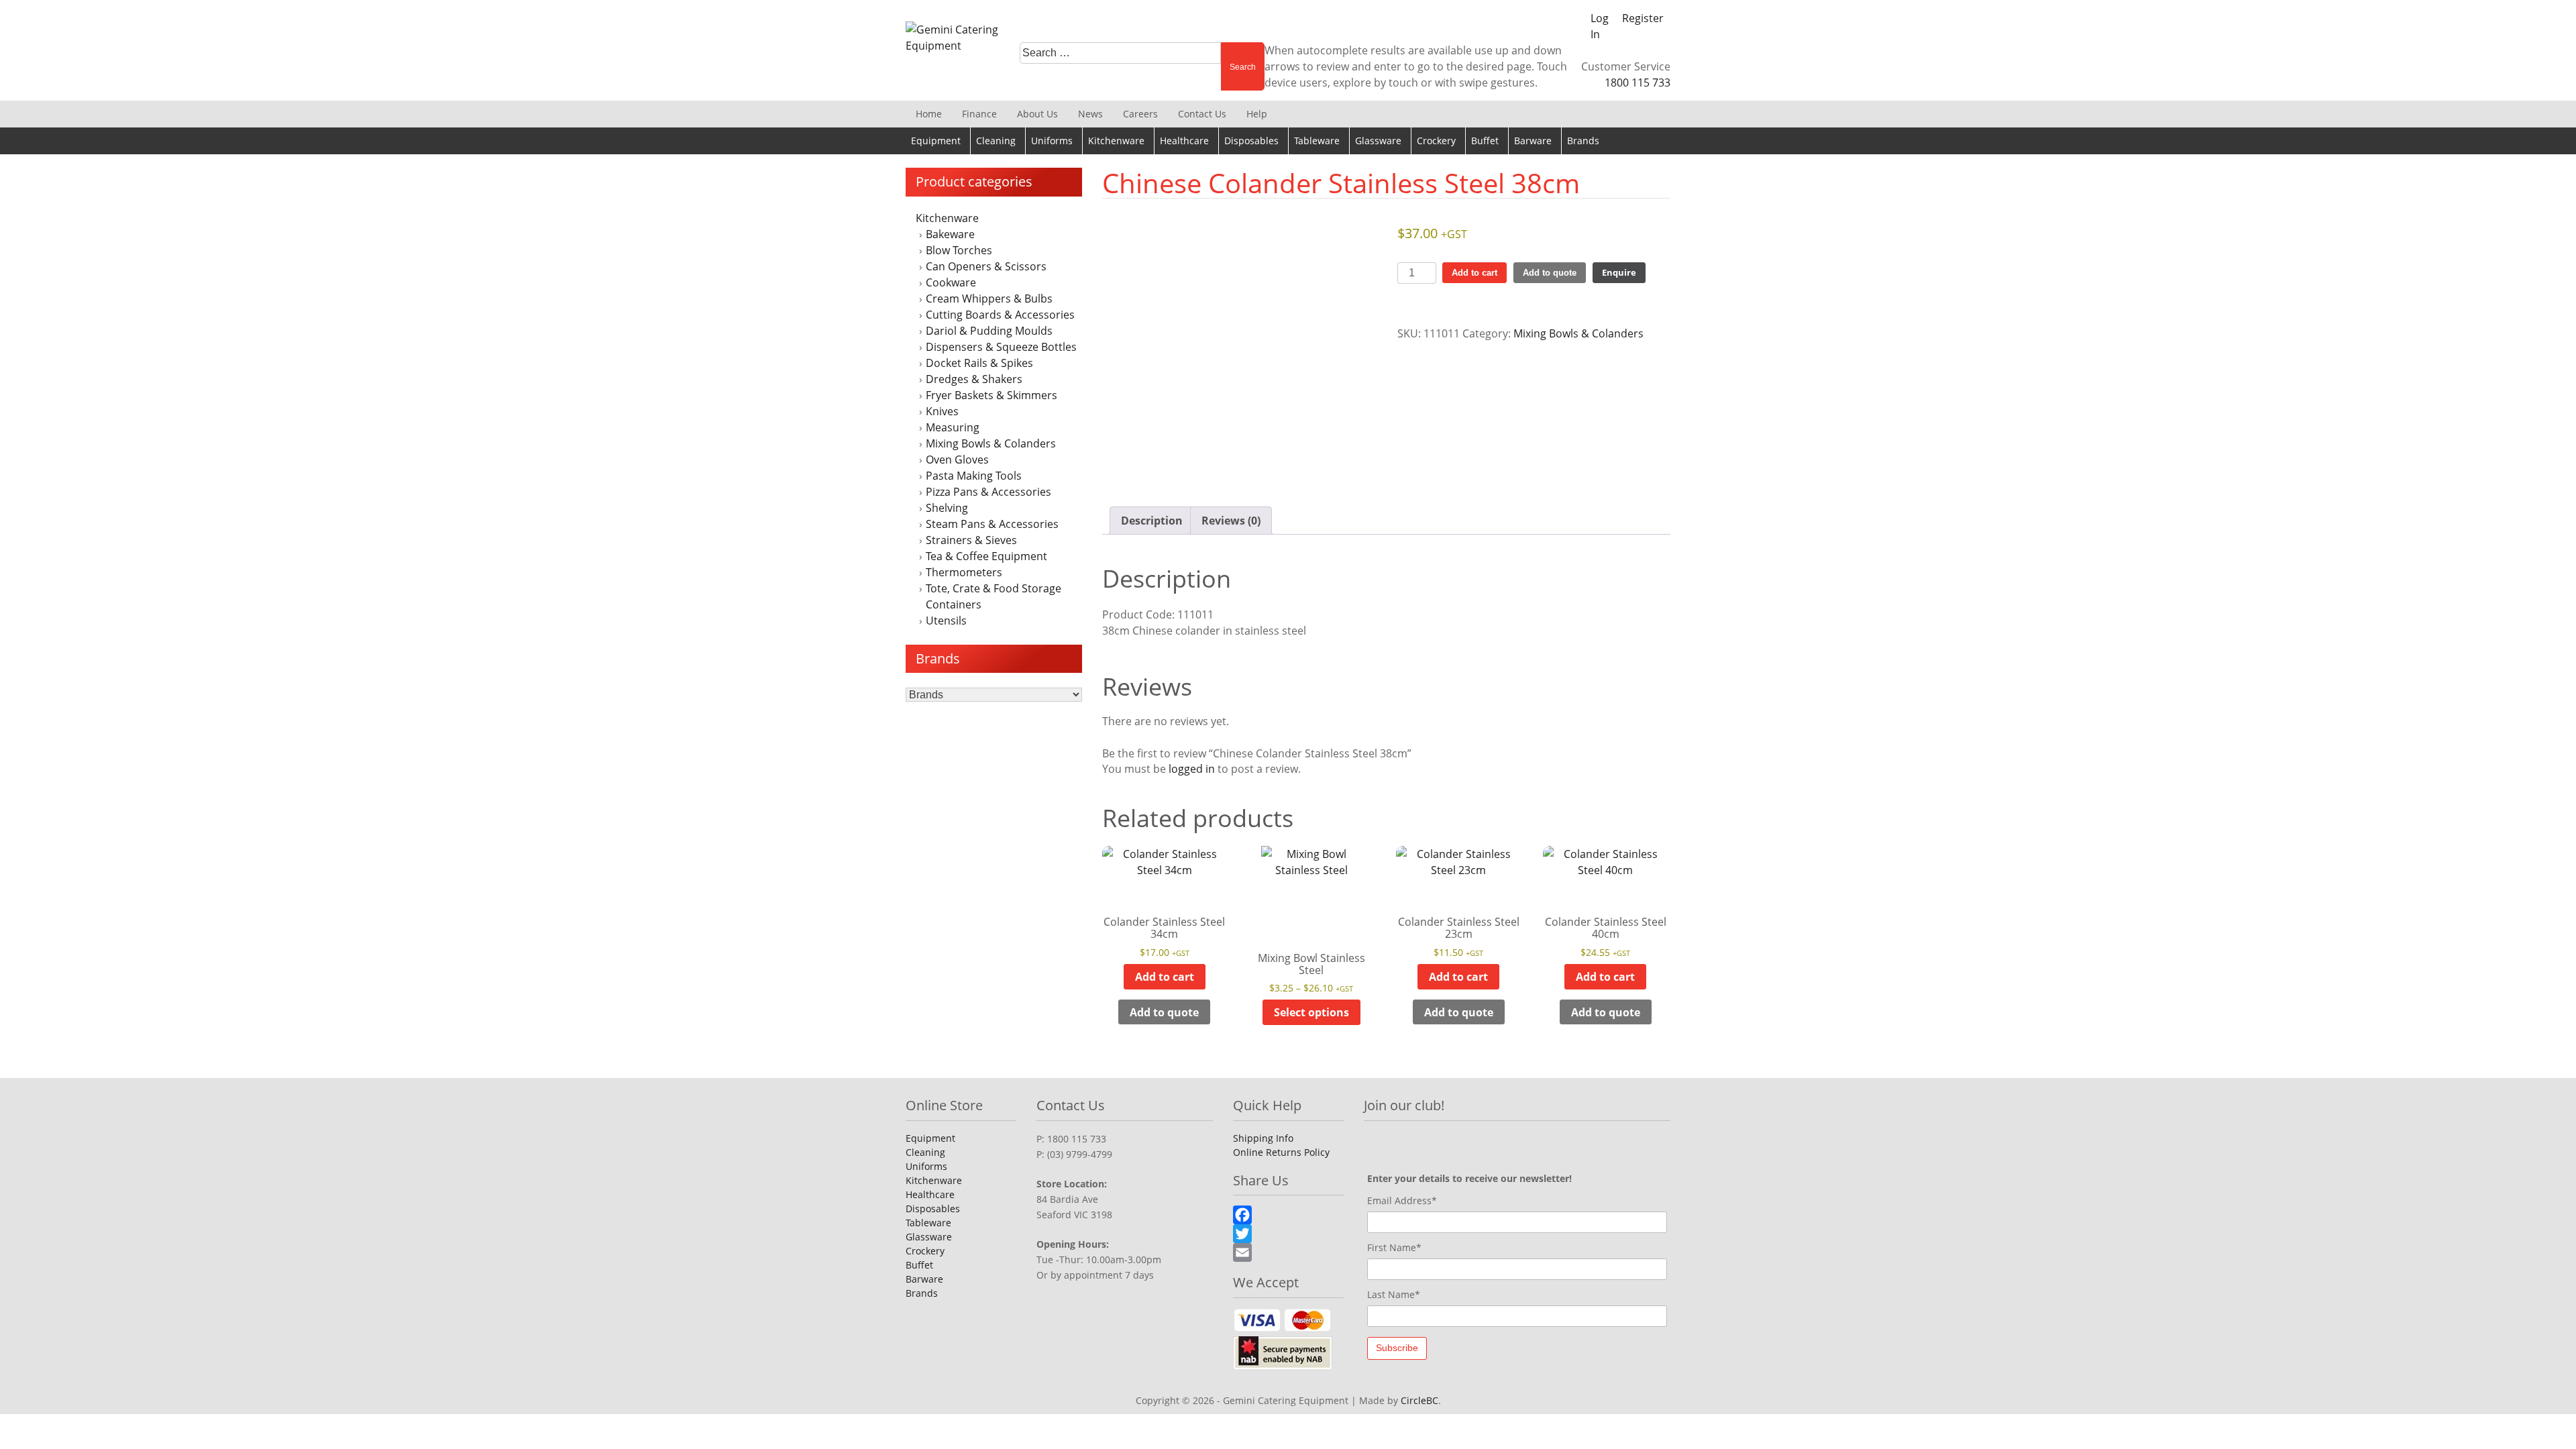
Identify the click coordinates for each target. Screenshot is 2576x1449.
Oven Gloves (957, 460)
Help (1257, 114)
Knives (942, 411)
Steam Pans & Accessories (992, 524)
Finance (979, 114)
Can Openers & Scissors (986, 266)
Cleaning (996, 141)
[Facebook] (1288, 1215)
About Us (1037, 114)
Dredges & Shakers (974, 379)
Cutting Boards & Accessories (1000, 315)
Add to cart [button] (1165, 977)
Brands (1583, 141)
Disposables (1251, 141)
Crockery (1436, 141)
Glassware (1378, 141)
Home (929, 114)
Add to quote (1550, 273)
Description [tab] (1152, 521)
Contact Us (1202, 114)
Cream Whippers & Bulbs (989, 299)
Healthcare (1184, 141)
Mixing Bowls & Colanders (991, 443)
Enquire (1619, 272)
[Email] (1288, 1252)
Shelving (947, 508)
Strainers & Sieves (971, 540)
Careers (1140, 114)
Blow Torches (959, 250)
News (1090, 114)
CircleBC (1419, 1400)
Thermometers (964, 572)
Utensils (946, 621)
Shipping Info (1263, 1138)
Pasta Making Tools (974, 476)
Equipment (936, 141)
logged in (1192, 769)
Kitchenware (1116, 141)
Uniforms (1052, 141)
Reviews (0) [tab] (1231, 521)
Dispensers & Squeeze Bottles (1001, 347)
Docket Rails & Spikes (979, 363)
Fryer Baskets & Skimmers (991, 395)
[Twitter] (1288, 1234)
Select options (1311, 1012)
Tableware (1317, 141)
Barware (1533, 141)
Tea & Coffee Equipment (986, 556)
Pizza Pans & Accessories (988, 492)
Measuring (953, 427)
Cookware (951, 282)
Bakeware (950, 234)
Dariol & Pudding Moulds (989, 331)
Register (1643, 18)
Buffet (1485, 141)
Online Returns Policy (1281, 1152)
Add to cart (1474, 273)
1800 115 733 (1638, 83)
